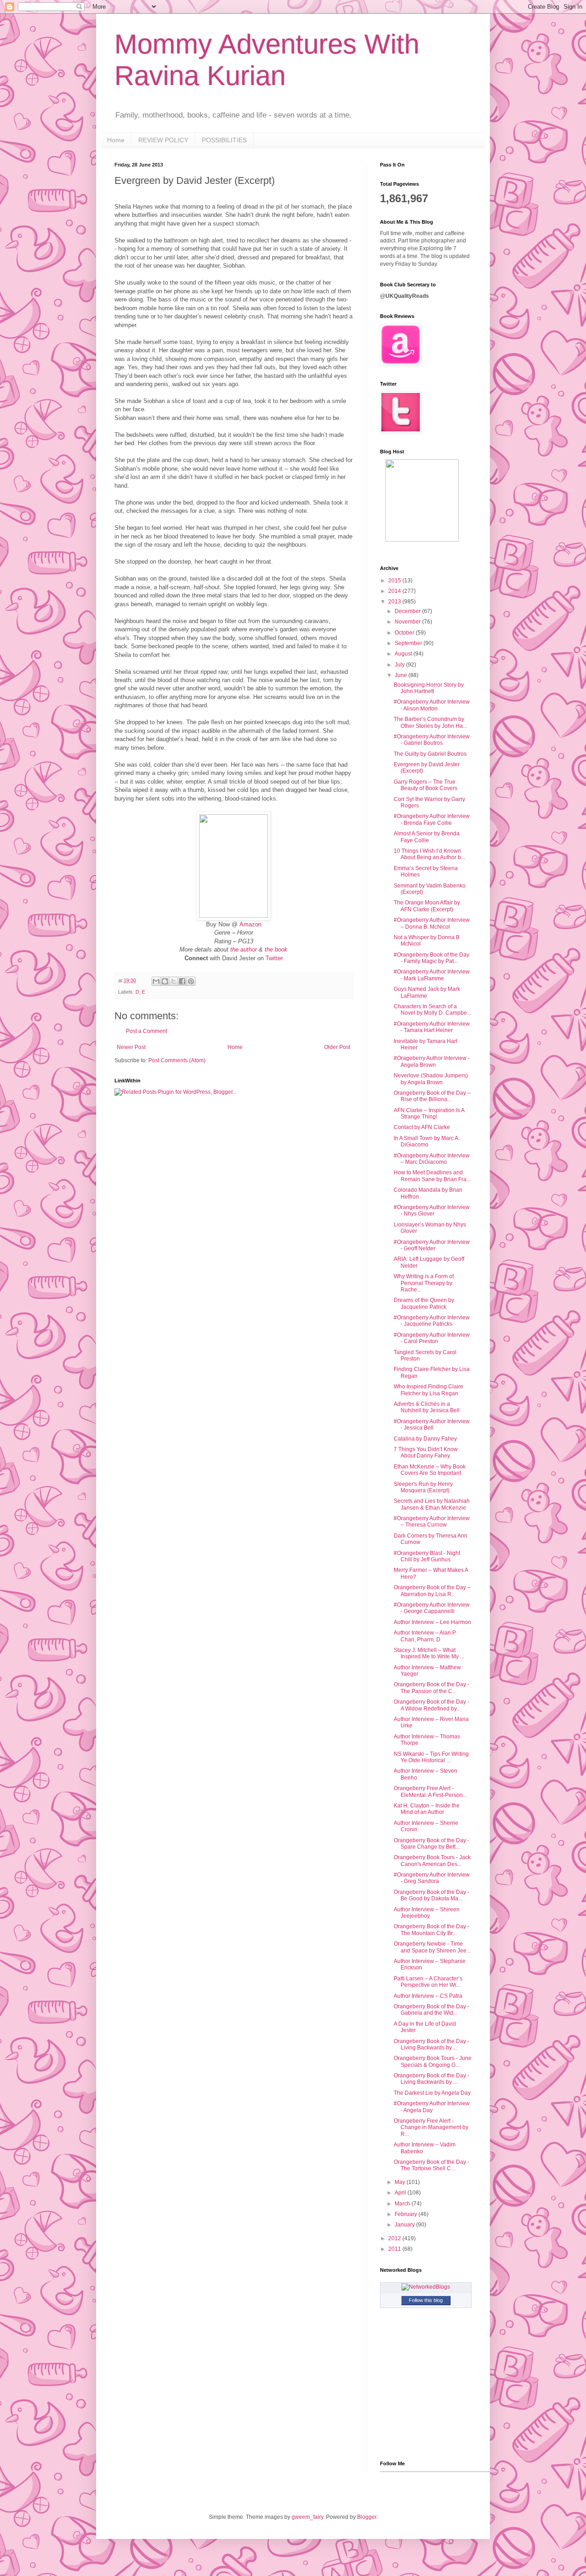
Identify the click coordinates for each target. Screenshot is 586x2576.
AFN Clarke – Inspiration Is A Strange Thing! (429, 1113)
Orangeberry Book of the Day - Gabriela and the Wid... (431, 2010)
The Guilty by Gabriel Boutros (430, 754)
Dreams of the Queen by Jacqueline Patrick (424, 1303)
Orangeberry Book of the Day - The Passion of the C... (431, 1688)
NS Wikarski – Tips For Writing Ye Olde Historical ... (431, 1757)
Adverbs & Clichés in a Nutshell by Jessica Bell (427, 1407)
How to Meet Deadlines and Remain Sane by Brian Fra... (432, 1176)
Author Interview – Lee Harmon (432, 1622)
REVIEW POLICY (163, 140)
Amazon (250, 924)
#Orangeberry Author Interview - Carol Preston (432, 1338)
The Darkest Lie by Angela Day (432, 2093)
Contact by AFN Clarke (422, 1127)
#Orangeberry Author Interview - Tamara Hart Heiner (432, 1027)
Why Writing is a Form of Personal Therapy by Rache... (424, 1283)
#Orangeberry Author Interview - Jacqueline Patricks (432, 1321)
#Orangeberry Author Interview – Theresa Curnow (432, 1522)
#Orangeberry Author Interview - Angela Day (432, 2107)
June (402, 675)
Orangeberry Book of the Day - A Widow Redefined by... (431, 1705)
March (403, 2204)
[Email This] (156, 981)
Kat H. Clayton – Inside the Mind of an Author (427, 1809)
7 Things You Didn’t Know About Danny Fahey (426, 1452)
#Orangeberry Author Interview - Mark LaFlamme (432, 975)
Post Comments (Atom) (177, 1060)
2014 (395, 591)
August (404, 654)
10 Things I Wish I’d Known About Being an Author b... (429, 854)
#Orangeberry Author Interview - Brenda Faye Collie (432, 819)
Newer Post (131, 1047)
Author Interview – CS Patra (428, 1996)
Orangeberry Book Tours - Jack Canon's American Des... (432, 1861)
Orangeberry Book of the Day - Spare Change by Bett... (431, 1844)
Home (116, 140)
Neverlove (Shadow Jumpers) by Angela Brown (431, 1079)
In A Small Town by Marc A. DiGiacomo (427, 1141)
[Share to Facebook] (182, 981)
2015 (395, 581)
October (405, 633)
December (408, 611)
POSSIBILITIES (224, 140)
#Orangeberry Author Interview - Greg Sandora (432, 1878)
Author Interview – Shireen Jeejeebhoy (427, 1913)
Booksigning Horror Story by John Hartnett (429, 688)
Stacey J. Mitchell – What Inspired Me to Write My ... (429, 1653)
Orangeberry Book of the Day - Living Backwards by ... (431, 2044)
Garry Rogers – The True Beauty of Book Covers (426, 785)
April (401, 2193)
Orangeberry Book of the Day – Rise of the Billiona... (432, 1096)
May (401, 2182)
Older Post (337, 1047)
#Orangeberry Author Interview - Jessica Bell (432, 1425)
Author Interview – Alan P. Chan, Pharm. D (425, 1636)
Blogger (367, 2517)
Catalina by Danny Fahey (425, 1439)
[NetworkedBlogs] (426, 2287)
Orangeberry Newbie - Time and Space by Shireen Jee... (432, 1947)
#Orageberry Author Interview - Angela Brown (432, 1061)
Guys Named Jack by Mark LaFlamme (427, 992)
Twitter (274, 958)
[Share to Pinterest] (191, 981)
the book (276, 949)
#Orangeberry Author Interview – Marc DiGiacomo (432, 1159)
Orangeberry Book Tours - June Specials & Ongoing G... (433, 2061)
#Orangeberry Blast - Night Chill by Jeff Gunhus (427, 1556)
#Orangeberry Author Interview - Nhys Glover (432, 1210)
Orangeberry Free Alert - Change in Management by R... (431, 2127)
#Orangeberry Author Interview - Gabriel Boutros (432, 740)
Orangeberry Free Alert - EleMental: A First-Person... (430, 1791)
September (409, 643)
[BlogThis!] (165, 981)
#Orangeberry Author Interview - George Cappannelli (432, 1608)
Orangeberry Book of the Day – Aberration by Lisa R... (432, 1591)
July (400, 665)
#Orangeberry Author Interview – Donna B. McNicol (432, 923)
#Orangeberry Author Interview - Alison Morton (432, 705)
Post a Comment (146, 1031)
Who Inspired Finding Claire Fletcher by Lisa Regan (429, 1390)
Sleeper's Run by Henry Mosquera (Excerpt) (423, 1487)
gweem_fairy (307, 2517)
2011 (395, 2249)
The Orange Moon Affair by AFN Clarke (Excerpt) (427, 906)
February (407, 2214)
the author (244, 949)
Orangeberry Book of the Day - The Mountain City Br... (431, 1930)
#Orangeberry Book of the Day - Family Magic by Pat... (431, 958)
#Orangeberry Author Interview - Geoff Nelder (432, 1245)
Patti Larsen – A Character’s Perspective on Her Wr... (428, 1982)
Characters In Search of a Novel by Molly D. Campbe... (432, 1010)
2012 (395, 2238)
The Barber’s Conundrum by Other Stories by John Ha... (430, 722)
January (405, 2225)
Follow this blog (426, 2300)
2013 (395, 602)
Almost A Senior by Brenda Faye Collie (427, 837)
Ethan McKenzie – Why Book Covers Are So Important (430, 1470)
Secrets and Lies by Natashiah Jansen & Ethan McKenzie (432, 1504)
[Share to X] (174, 981)
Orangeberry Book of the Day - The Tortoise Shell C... (431, 2165)
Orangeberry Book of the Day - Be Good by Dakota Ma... (431, 1895)
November (408, 622)
